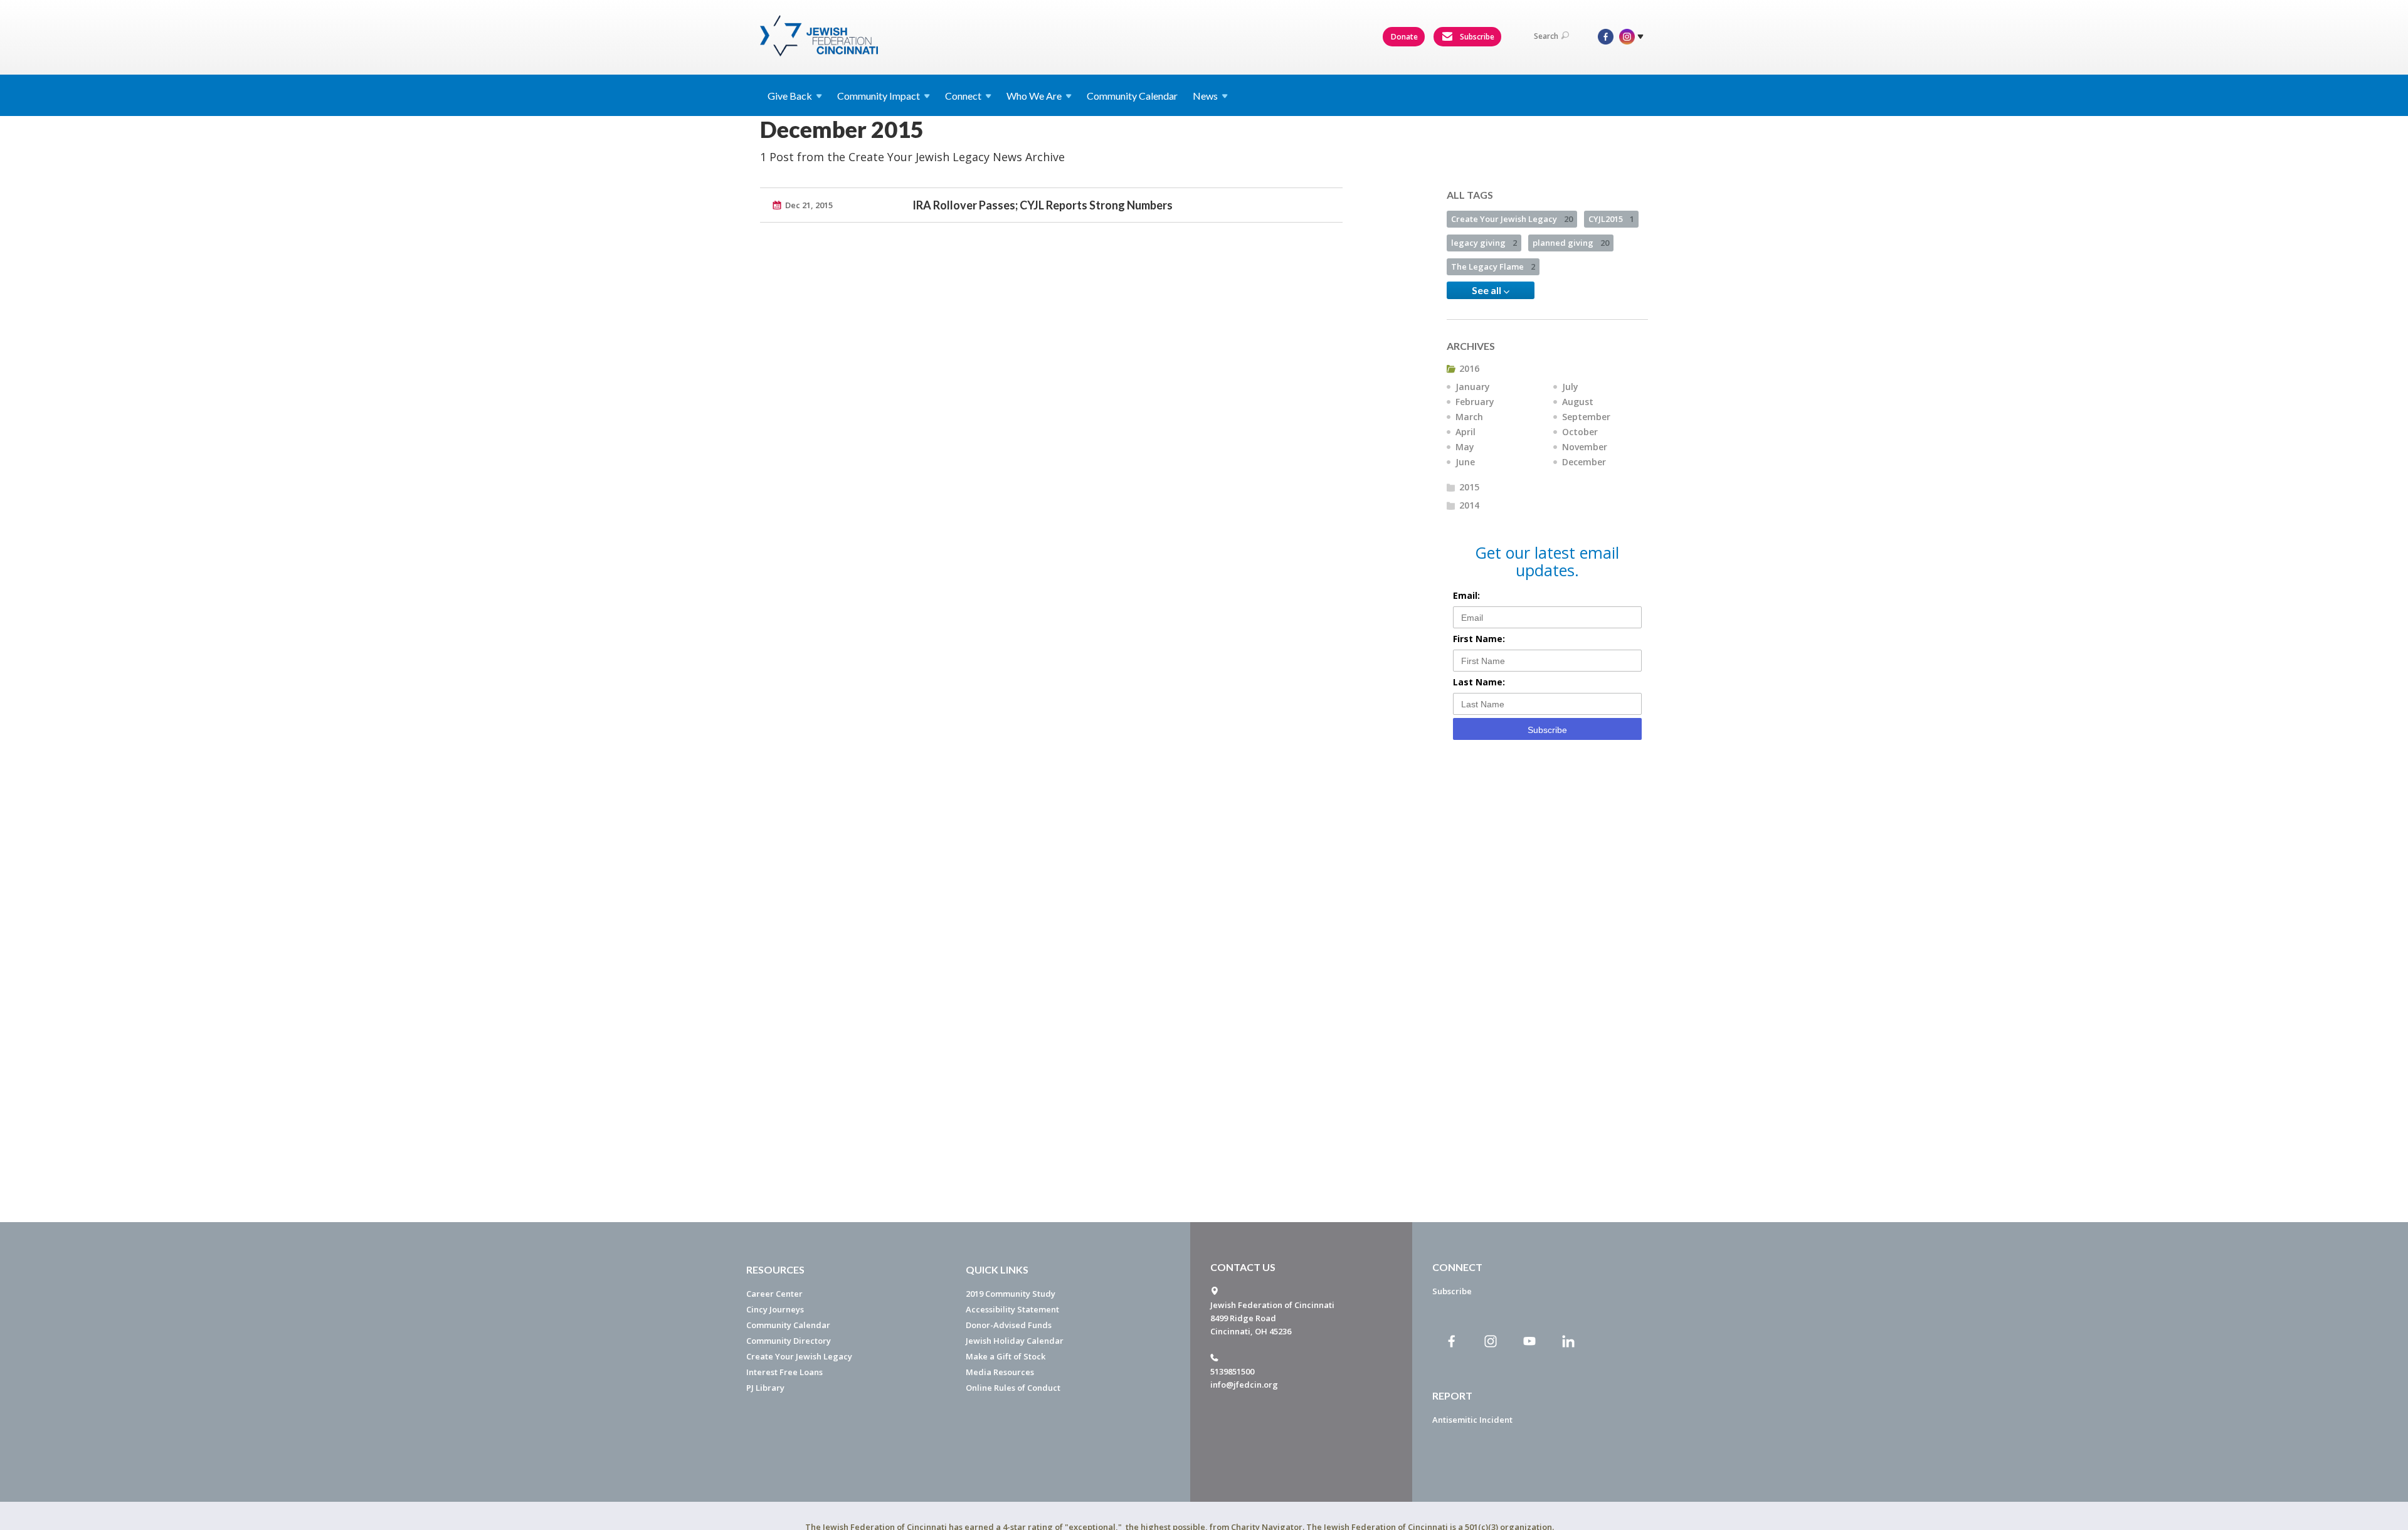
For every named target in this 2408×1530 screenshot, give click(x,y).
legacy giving (1484, 243)
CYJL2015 (1611, 219)
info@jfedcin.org (1244, 1385)
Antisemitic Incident (1472, 1420)
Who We (1034, 96)
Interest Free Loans (784, 1372)
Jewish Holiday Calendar (1015, 1341)
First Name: (1479, 639)
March (1469, 417)
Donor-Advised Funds (1009, 1325)
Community (879, 96)
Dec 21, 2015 (809, 205)
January (1473, 387)
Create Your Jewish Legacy (1512, 219)
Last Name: (1479, 682)
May (1465, 447)
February (1475, 402)
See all (1487, 290)
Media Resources (1000, 1372)
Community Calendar (1132, 96)
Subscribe (1476, 37)
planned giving (1571, 243)
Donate (1404, 37)
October (1580, 432)
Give (790, 96)
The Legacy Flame (1493, 266)
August (1578, 402)
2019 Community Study (1011, 1294)
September (1586, 417)
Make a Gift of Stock (1006, 1356)
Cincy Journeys (775, 1309)
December (1584, 462)
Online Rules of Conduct (1013, 1388)
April (1465, 432)
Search (1546, 36)
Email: (1466, 595)
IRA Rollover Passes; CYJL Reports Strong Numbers (1043, 205)
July (1570, 387)
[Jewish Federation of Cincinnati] (821, 36)
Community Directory (789, 1341)
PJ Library (765, 1388)
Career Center (774, 1294)
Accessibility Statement (1012, 1309)
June (1465, 462)
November (1585, 447)
